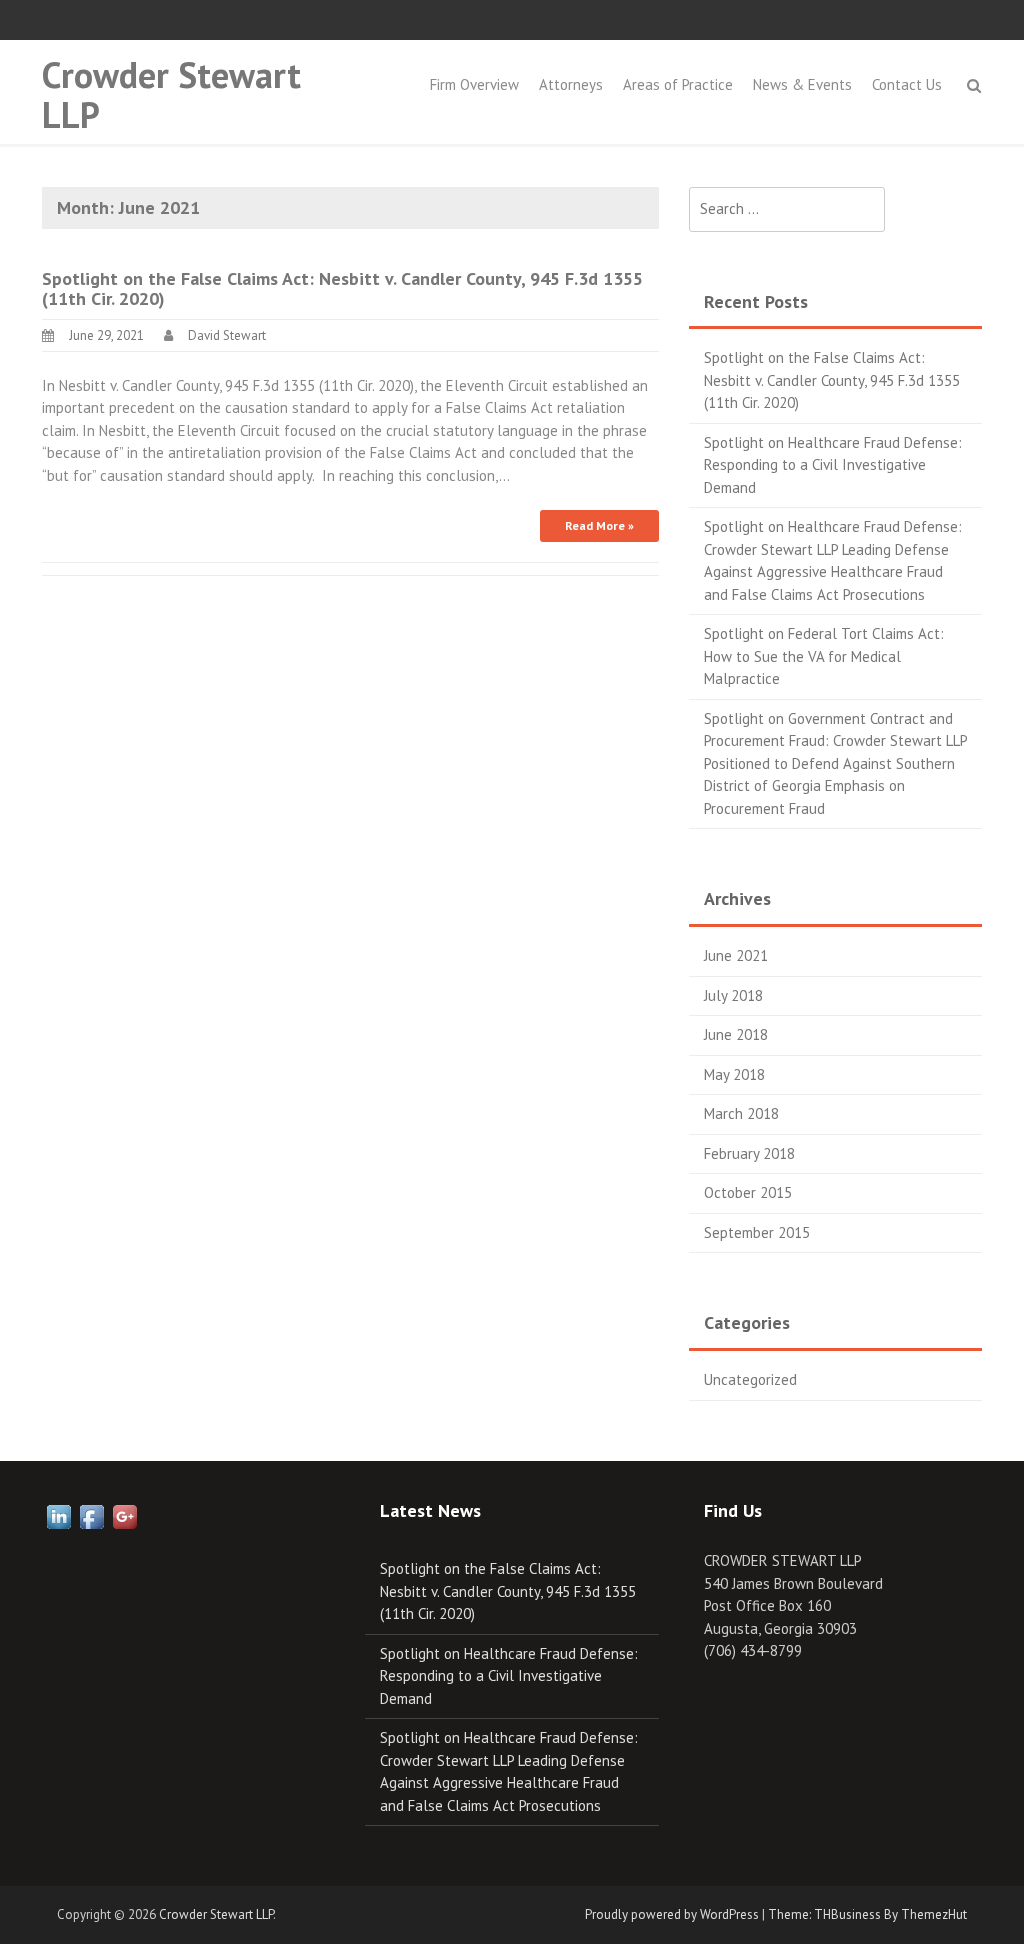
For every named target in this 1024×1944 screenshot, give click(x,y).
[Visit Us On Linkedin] (58, 1514)
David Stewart (227, 335)
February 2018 (749, 1153)
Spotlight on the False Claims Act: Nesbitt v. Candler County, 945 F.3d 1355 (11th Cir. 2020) (342, 288)
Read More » (599, 525)
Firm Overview (474, 84)
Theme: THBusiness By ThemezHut (867, 1914)
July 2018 (733, 995)
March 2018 (741, 1113)
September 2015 (757, 1232)
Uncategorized (750, 1379)
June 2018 (736, 1034)
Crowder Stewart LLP (171, 94)
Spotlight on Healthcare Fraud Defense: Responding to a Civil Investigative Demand (833, 465)
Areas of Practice (678, 84)
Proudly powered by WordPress (672, 1914)
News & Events (802, 84)
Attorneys (571, 84)
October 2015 (748, 1192)
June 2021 (736, 955)
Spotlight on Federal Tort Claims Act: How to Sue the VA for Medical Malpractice (824, 656)
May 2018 (734, 1074)
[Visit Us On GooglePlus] (124, 1514)
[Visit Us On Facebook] (91, 1514)
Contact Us (907, 84)
